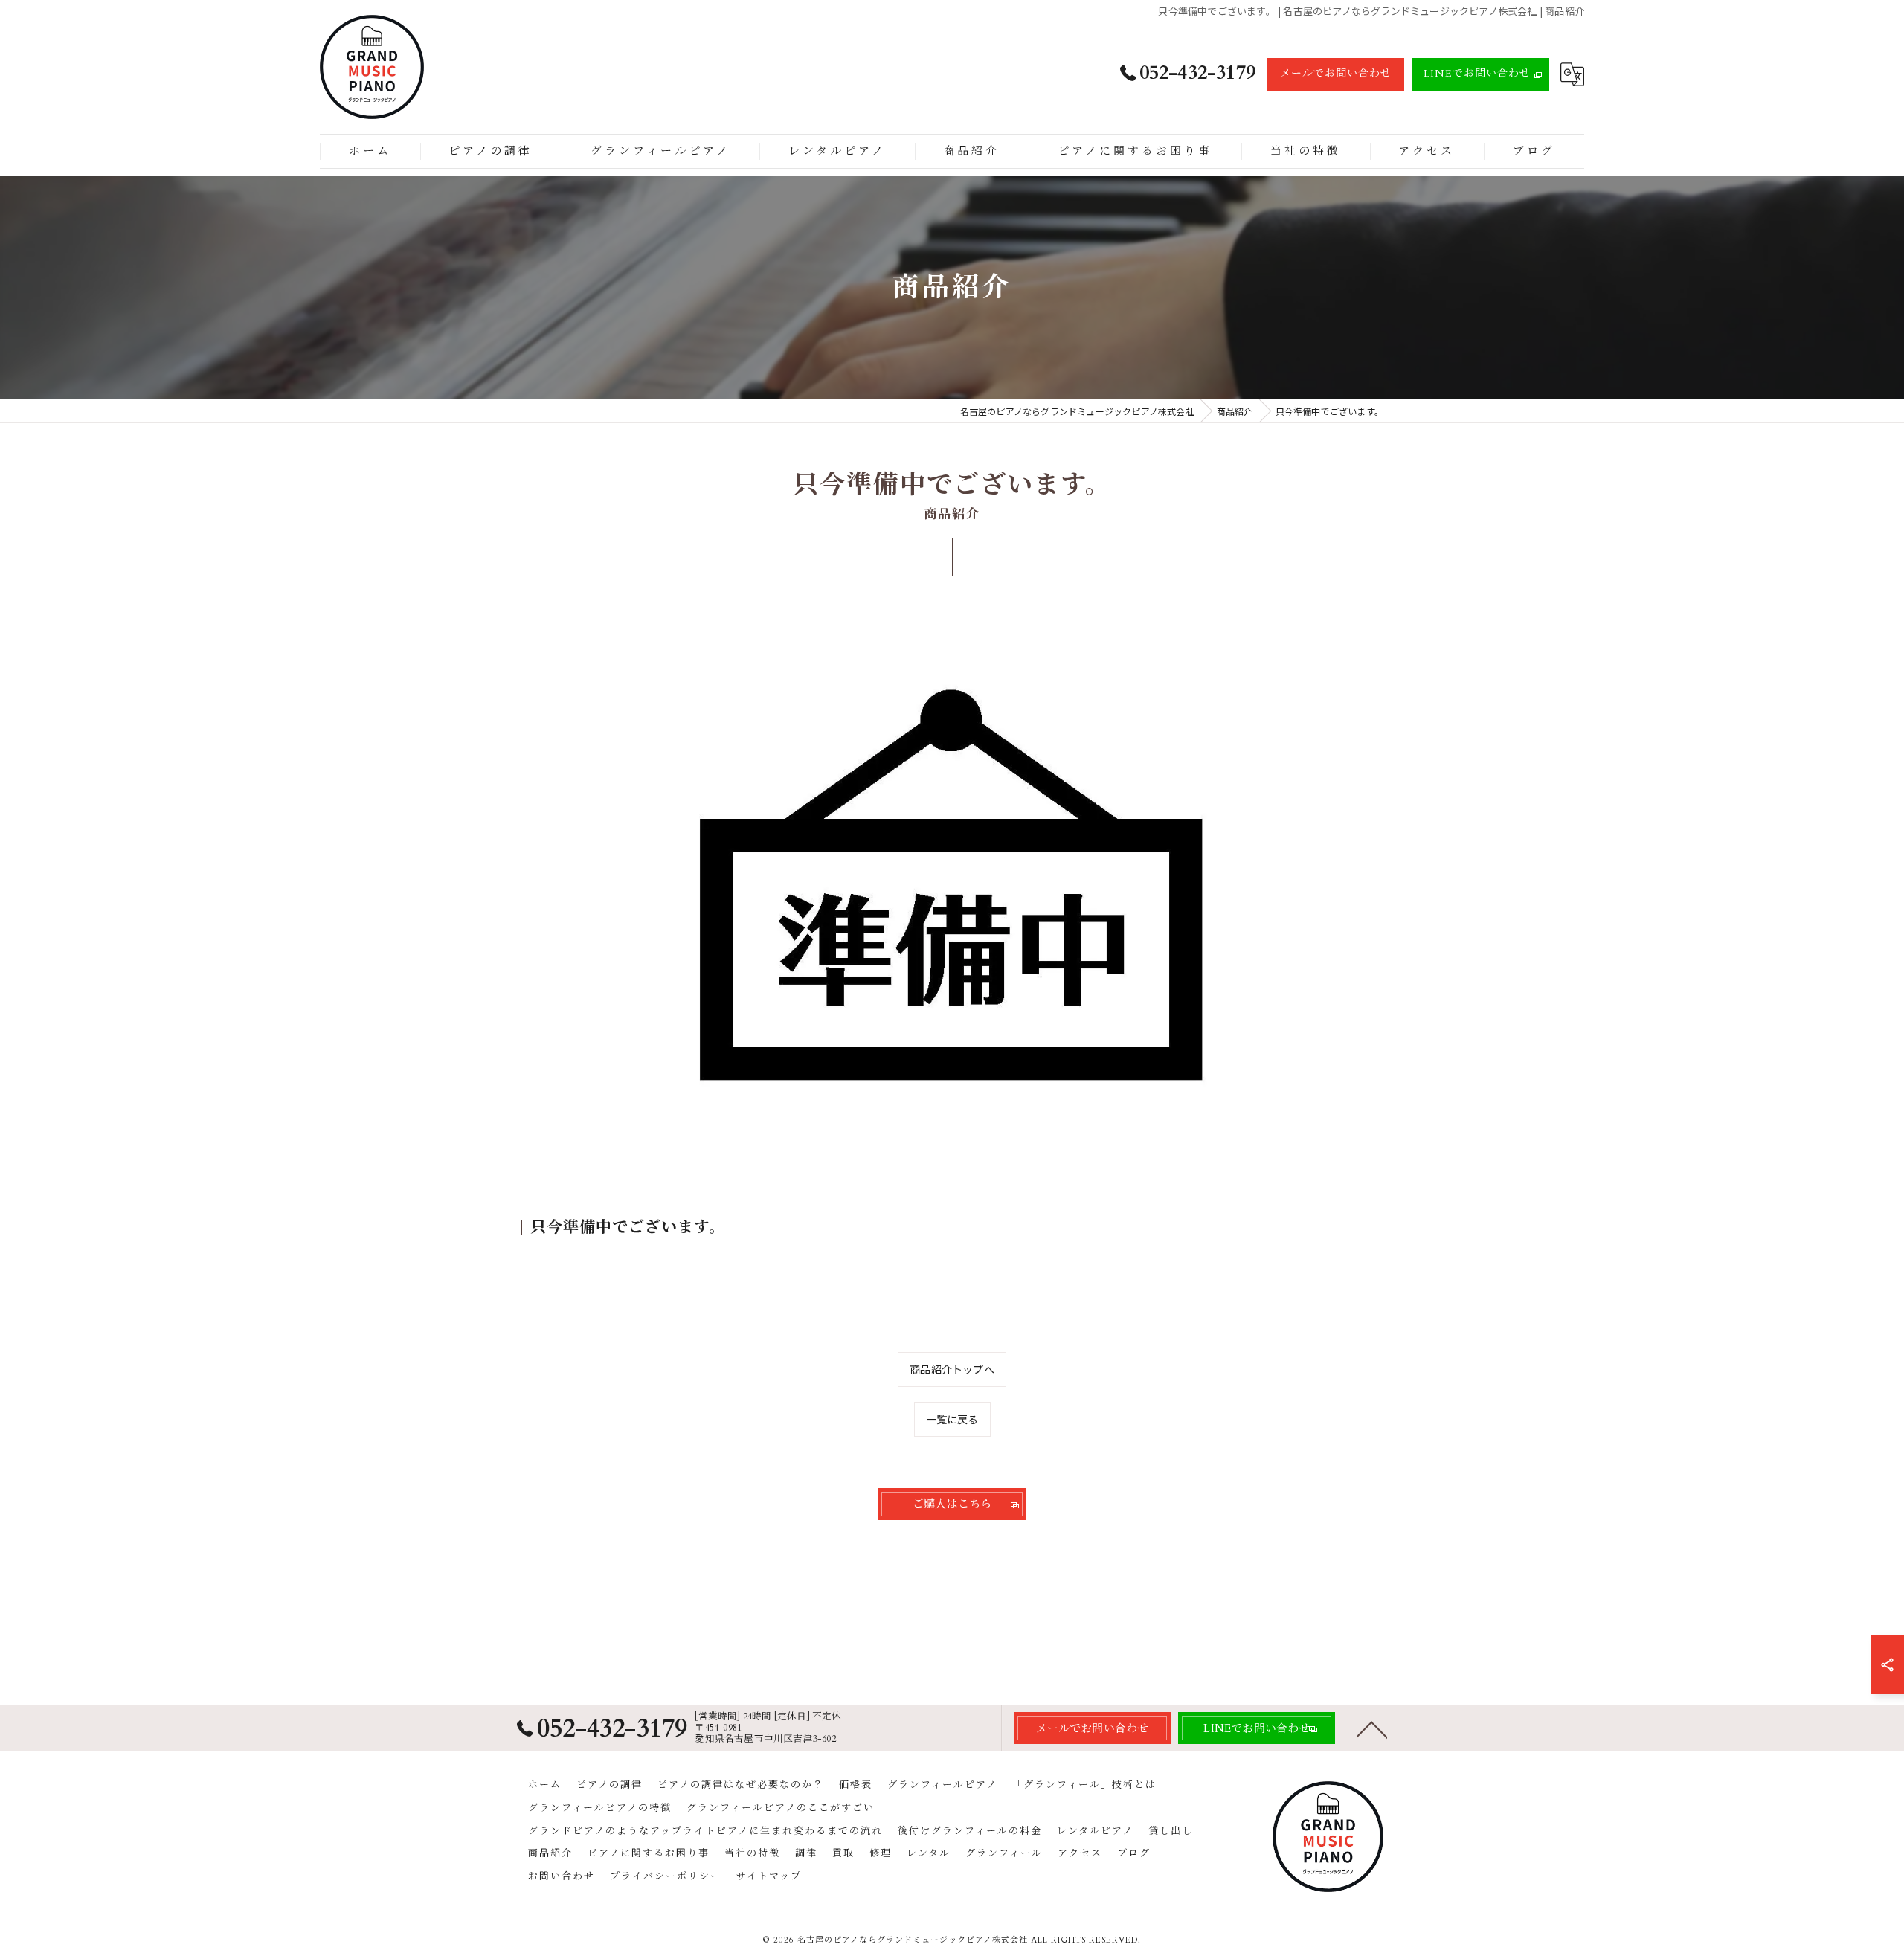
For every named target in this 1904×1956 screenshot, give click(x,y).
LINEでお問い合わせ (1477, 73)
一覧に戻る (952, 1419)
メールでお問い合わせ (1336, 73)
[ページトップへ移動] (1372, 1728)
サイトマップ (769, 1876)
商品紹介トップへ (952, 1369)
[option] (952, 907)
